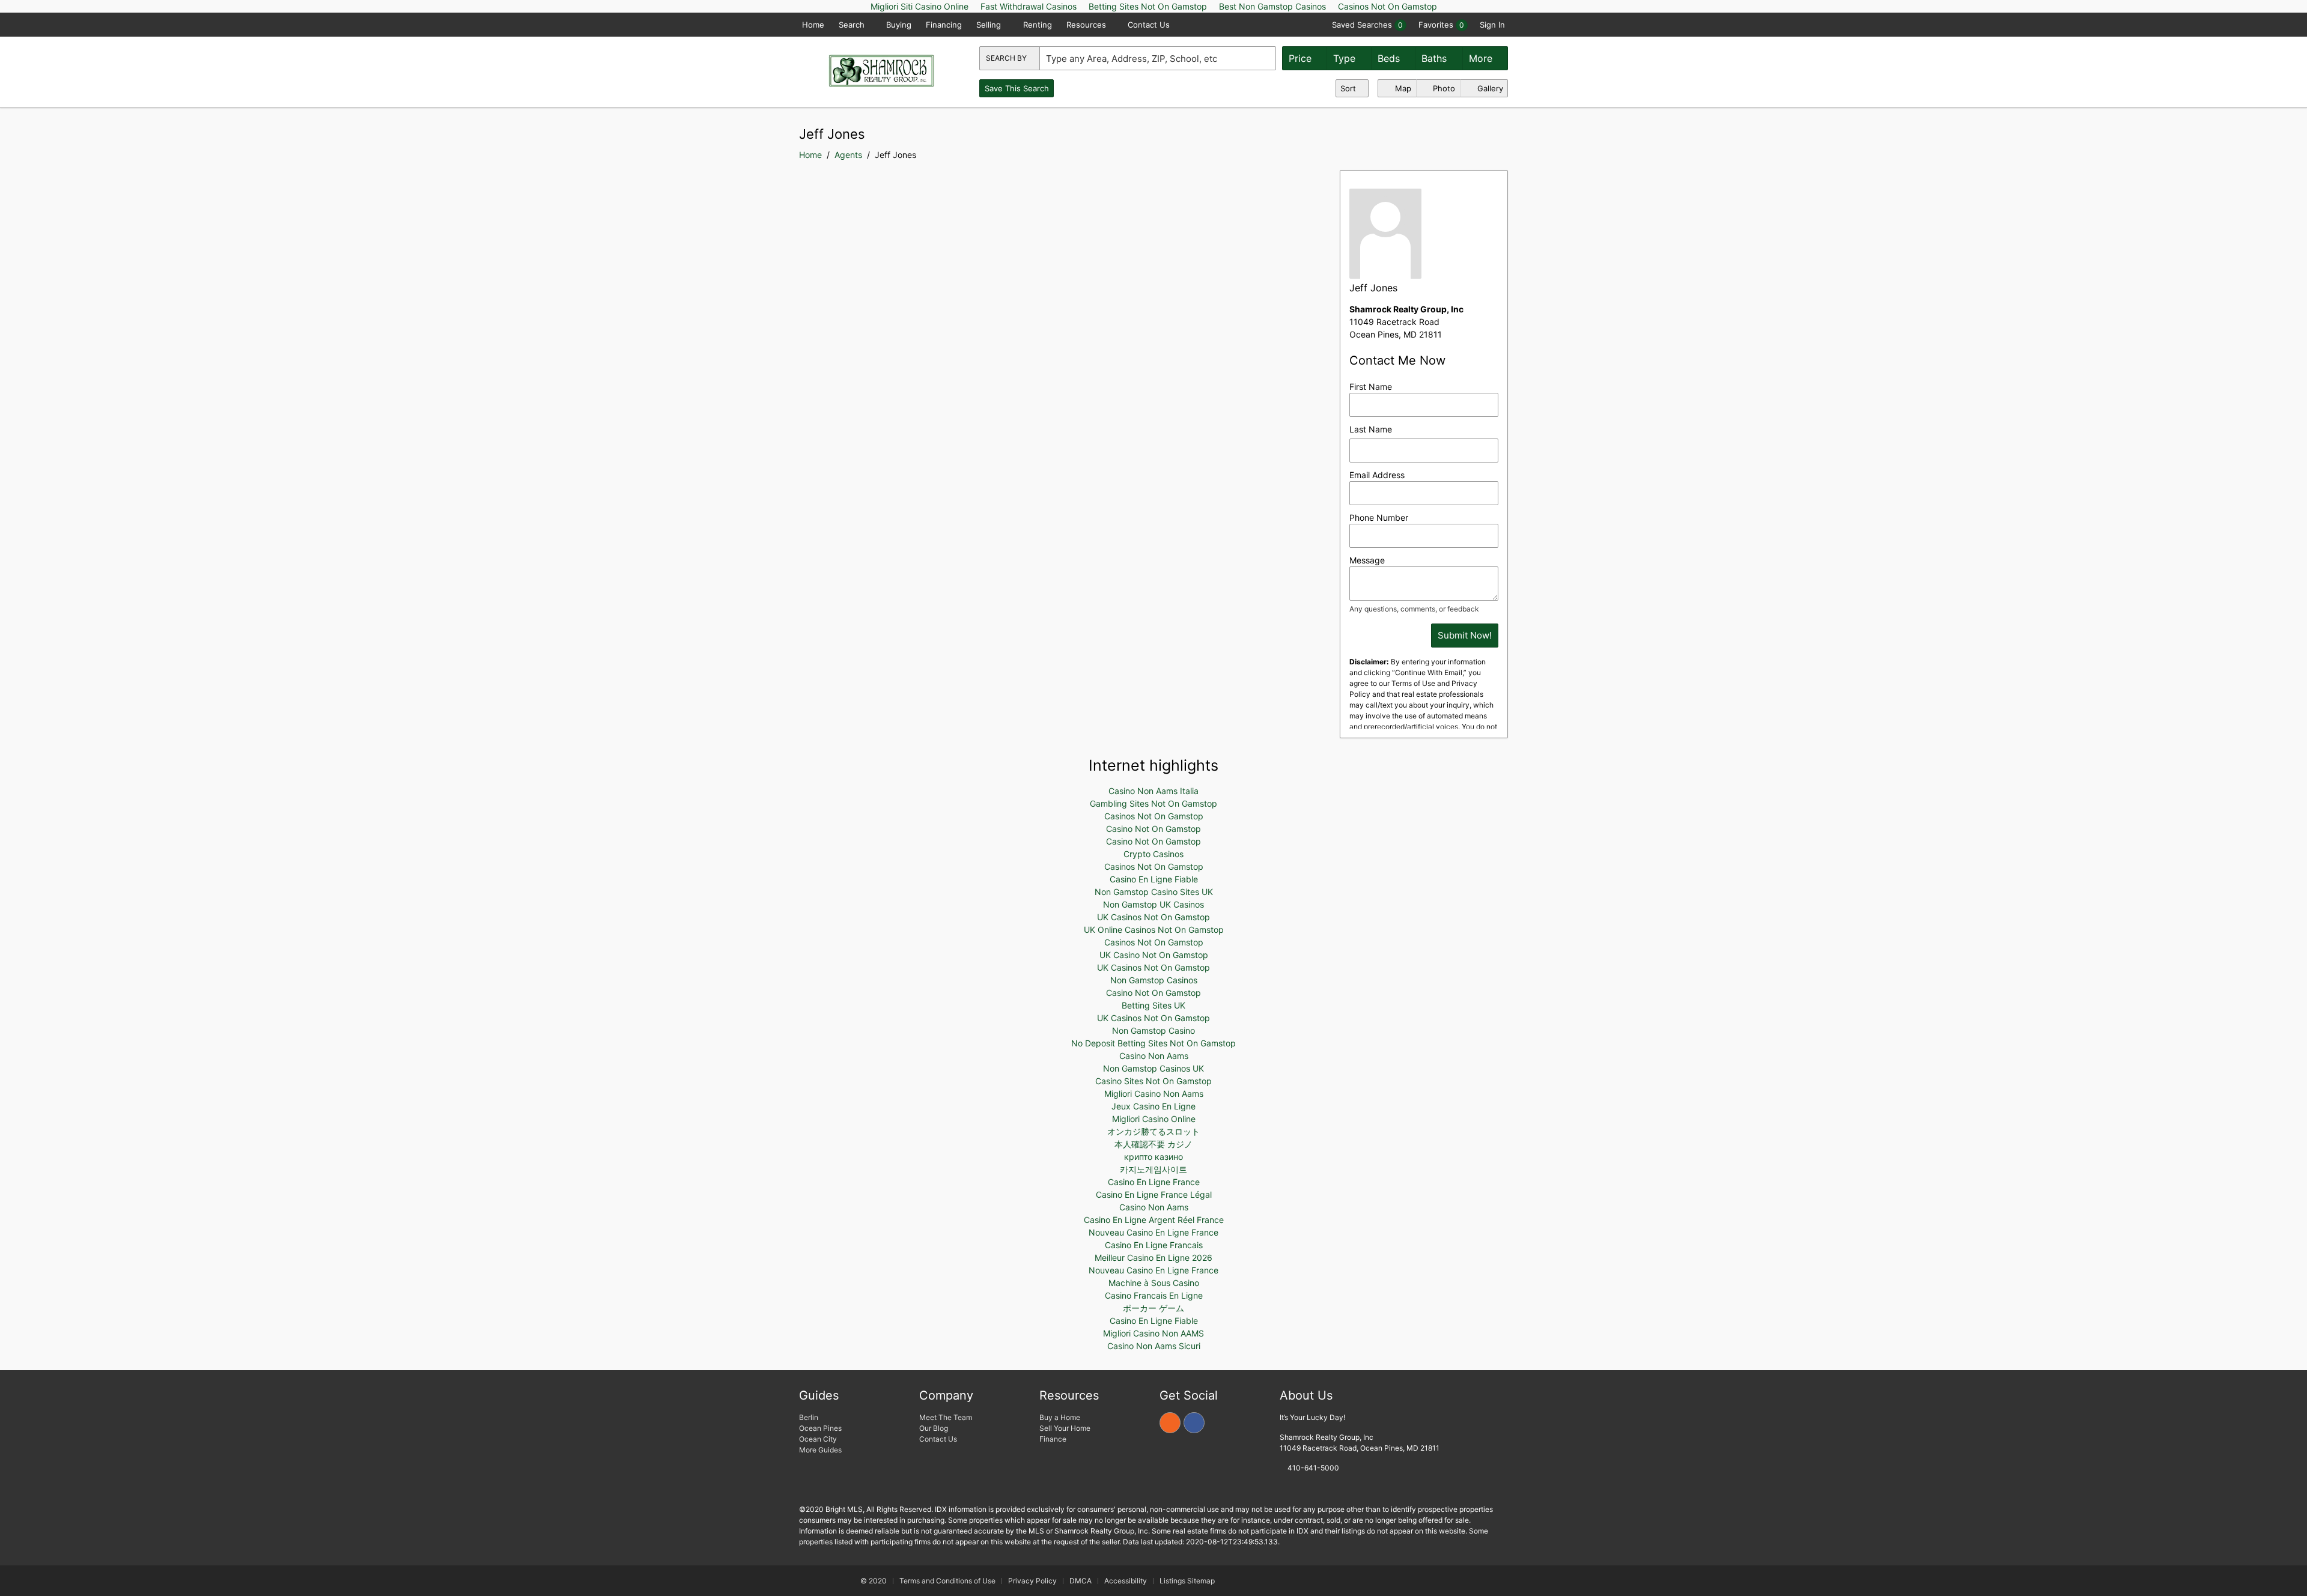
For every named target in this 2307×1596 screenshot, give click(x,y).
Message (1367, 560)
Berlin (809, 1417)
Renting (1038, 25)
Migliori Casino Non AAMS (1153, 1333)
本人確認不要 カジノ (1153, 1144)
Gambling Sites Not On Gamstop (1153, 803)
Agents (848, 155)
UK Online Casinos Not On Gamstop (1154, 930)
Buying (899, 25)
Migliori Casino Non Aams (1154, 1094)
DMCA (1081, 1581)
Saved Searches (1367, 25)
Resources (1087, 25)
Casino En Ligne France (1154, 1182)
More (1482, 58)
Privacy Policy (1032, 1581)
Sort (1349, 88)
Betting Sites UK (1153, 1005)
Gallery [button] (1489, 88)
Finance (1053, 1439)
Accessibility (1126, 1581)
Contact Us (1149, 25)
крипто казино (1153, 1157)
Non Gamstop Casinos (1154, 980)
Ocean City (818, 1439)
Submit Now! (1465, 635)
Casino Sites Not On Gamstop (1153, 1081)
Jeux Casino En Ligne (1153, 1106)
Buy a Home (1060, 1417)
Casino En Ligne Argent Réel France (1154, 1220)
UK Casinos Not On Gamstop (1153, 917)
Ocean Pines (820, 1428)
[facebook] (1194, 1423)
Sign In (1492, 25)
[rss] (1170, 1423)
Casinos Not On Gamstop (1154, 816)
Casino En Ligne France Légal (1154, 1194)
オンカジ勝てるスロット (1153, 1131)
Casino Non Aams (1154, 1056)
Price (1302, 58)
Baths (1436, 58)
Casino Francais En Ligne (1154, 1295)
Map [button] (1402, 88)
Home (813, 25)
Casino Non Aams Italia (1153, 791)
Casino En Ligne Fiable (1154, 879)
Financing (944, 25)
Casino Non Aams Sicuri (1154, 1346)
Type (1346, 58)
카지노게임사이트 (1153, 1169)
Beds (1390, 58)
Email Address (1377, 475)
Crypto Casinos (1153, 854)
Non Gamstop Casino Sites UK (1154, 892)
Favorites (1441, 25)
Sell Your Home (1065, 1428)
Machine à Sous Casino (1154, 1283)
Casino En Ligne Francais (1154, 1245)
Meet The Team (946, 1417)
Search (853, 25)
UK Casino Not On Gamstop (1154, 955)
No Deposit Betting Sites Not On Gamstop (1153, 1043)
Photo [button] (1443, 88)
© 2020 (873, 1581)
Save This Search (1017, 88)
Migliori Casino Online (1154, 1119)
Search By (1007, 58)
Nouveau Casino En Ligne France (1153, 1232)
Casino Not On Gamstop (1153, 829)
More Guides (821, 1450)
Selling (990, 25)
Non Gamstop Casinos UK (1153, 1068)
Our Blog (934, 1428)
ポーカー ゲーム (1153, 1308)
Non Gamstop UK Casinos (1153, 904)
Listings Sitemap (1187, 1581)
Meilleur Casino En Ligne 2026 (1153, 1258)
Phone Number (1379, 517)
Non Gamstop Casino (1153, 1030)
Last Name (1371, 429)
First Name (1371, 387)
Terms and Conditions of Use (947, 1581)
